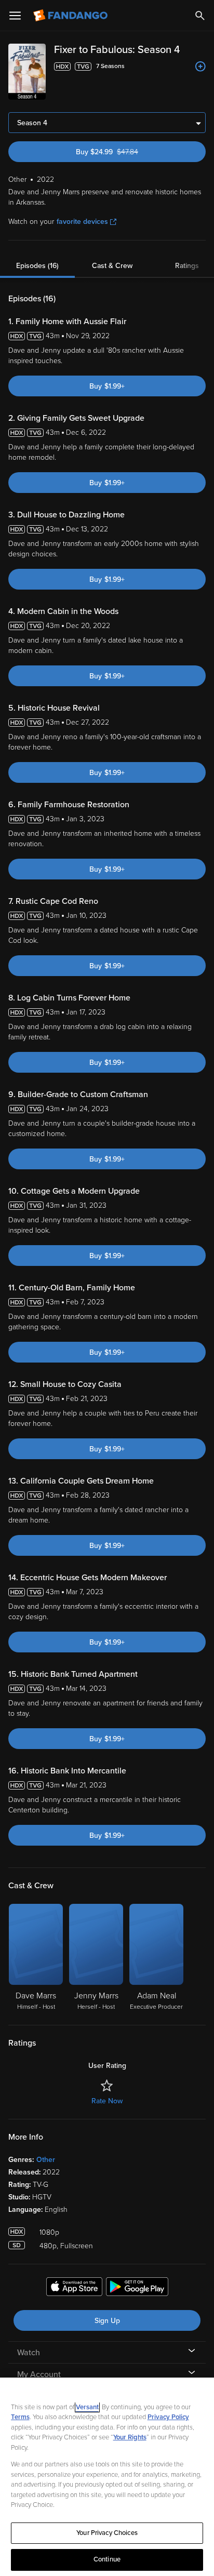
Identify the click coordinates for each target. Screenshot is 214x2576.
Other (46, 2160)
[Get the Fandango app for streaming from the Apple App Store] (74, 2288)
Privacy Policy (168, 2417)
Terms (20, 2417)
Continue (107, 2559)
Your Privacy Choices (107, 2533)
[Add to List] (200, 66)
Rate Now (107, 2101)
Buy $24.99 (125, 152)
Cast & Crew (112, 266)
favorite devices (82, 222)
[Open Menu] (15, 16)
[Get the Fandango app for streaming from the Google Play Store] (137, 2288)
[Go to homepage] (71, 16)
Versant (87, 2407)
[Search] (200, 16)
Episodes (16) (37, 266)
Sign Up (107, 2321)
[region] (107, 2477)
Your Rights (130, 2437)
